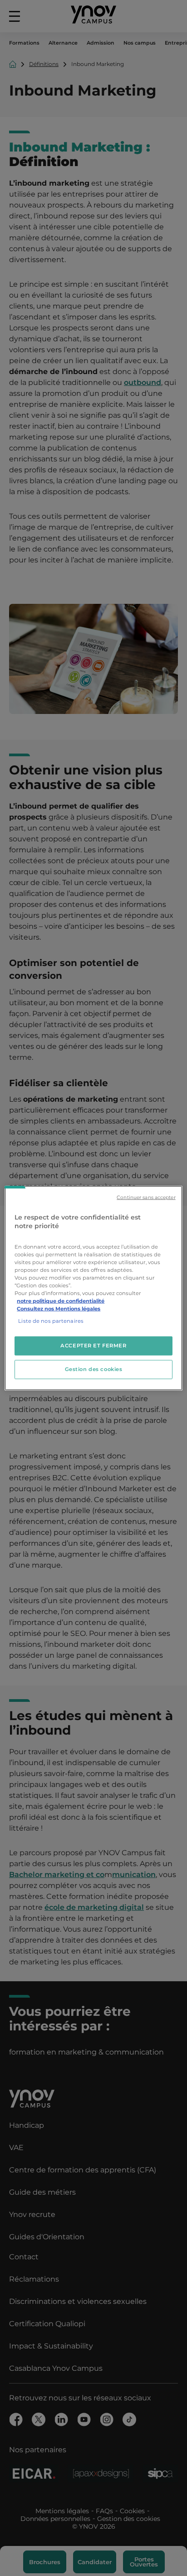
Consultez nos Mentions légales (59, 1309)
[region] (93, 1288)
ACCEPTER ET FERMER (93, 1346)
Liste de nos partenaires (51, 1321)
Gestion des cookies (94, 1369)
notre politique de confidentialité (61, 1301)
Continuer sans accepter (146, 1197)
